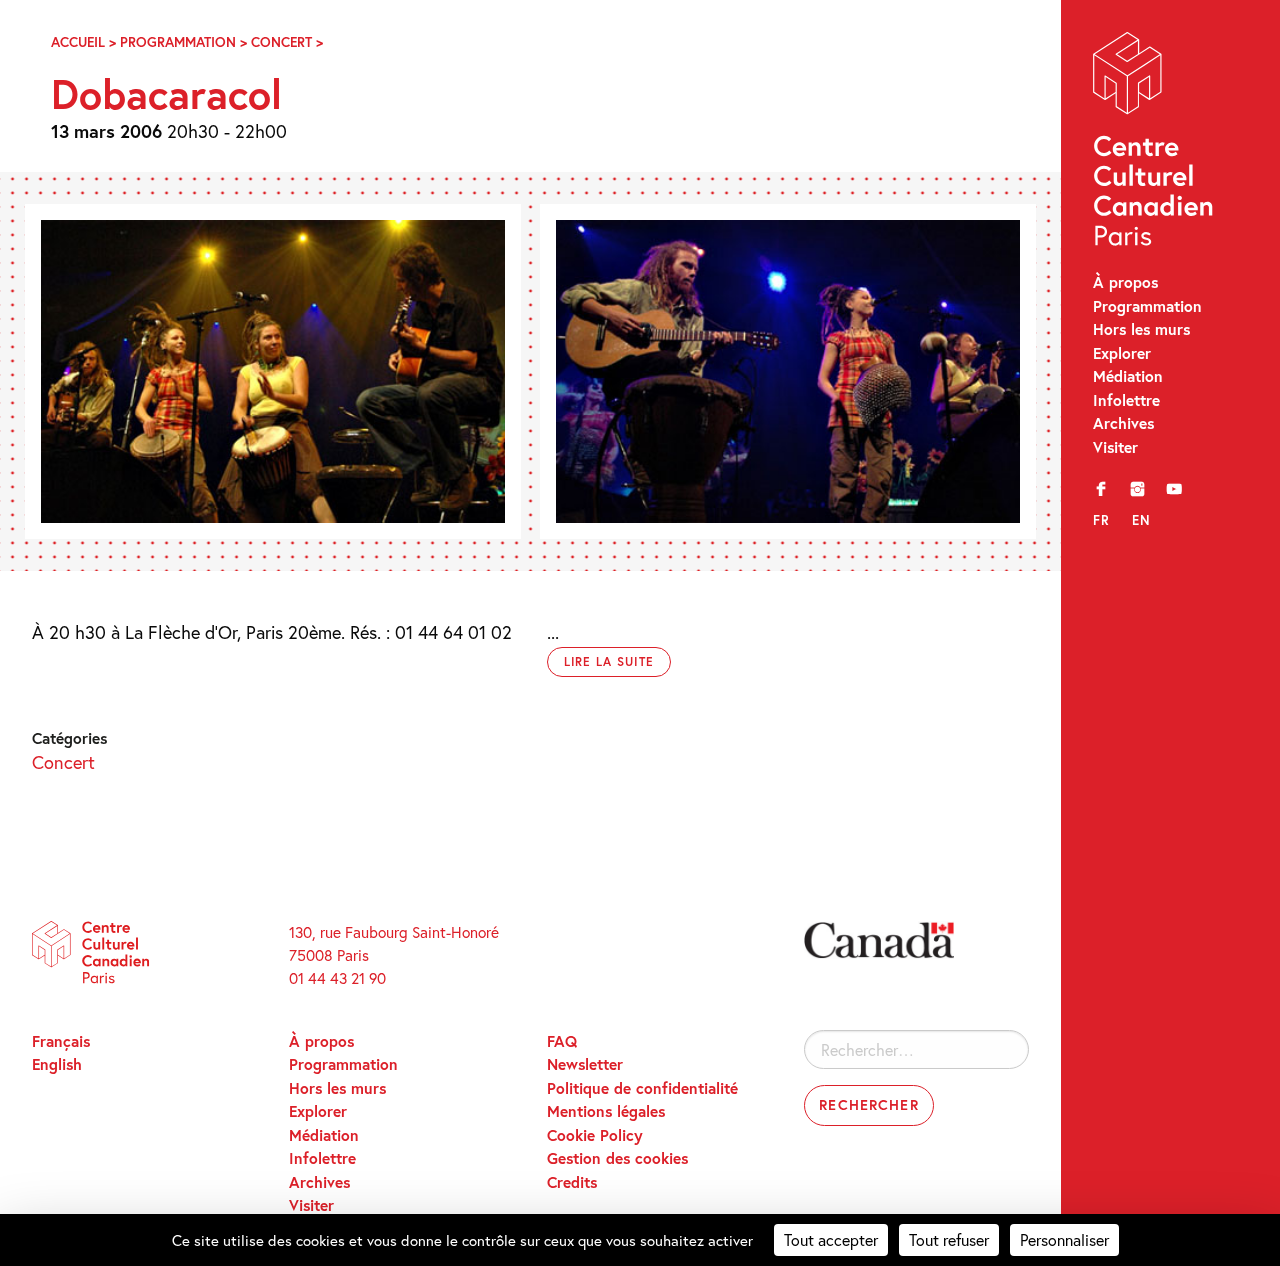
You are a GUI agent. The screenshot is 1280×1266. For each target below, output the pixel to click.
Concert (281, 42)
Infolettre (1126, 400)
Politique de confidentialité (642, 1088)
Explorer (1122, 353)
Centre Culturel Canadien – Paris (1155, 143)
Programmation (1147, 306)
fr (1101, 520)
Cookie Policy (595, 1135)
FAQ (562, 1041)
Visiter (1115, 447)
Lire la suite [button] (609, 661)
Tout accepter (831, 1239)
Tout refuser (949, 1239)
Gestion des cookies (617, 1158)
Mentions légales (606, 1111)
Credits (572, 1182)
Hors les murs (1141, 329)
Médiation (1128, 376)
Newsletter (585, 1064)
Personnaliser (1064, 1239)
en (1141, 520)
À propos (1125, 282)
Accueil (78, 42)
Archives (1123, 423)
